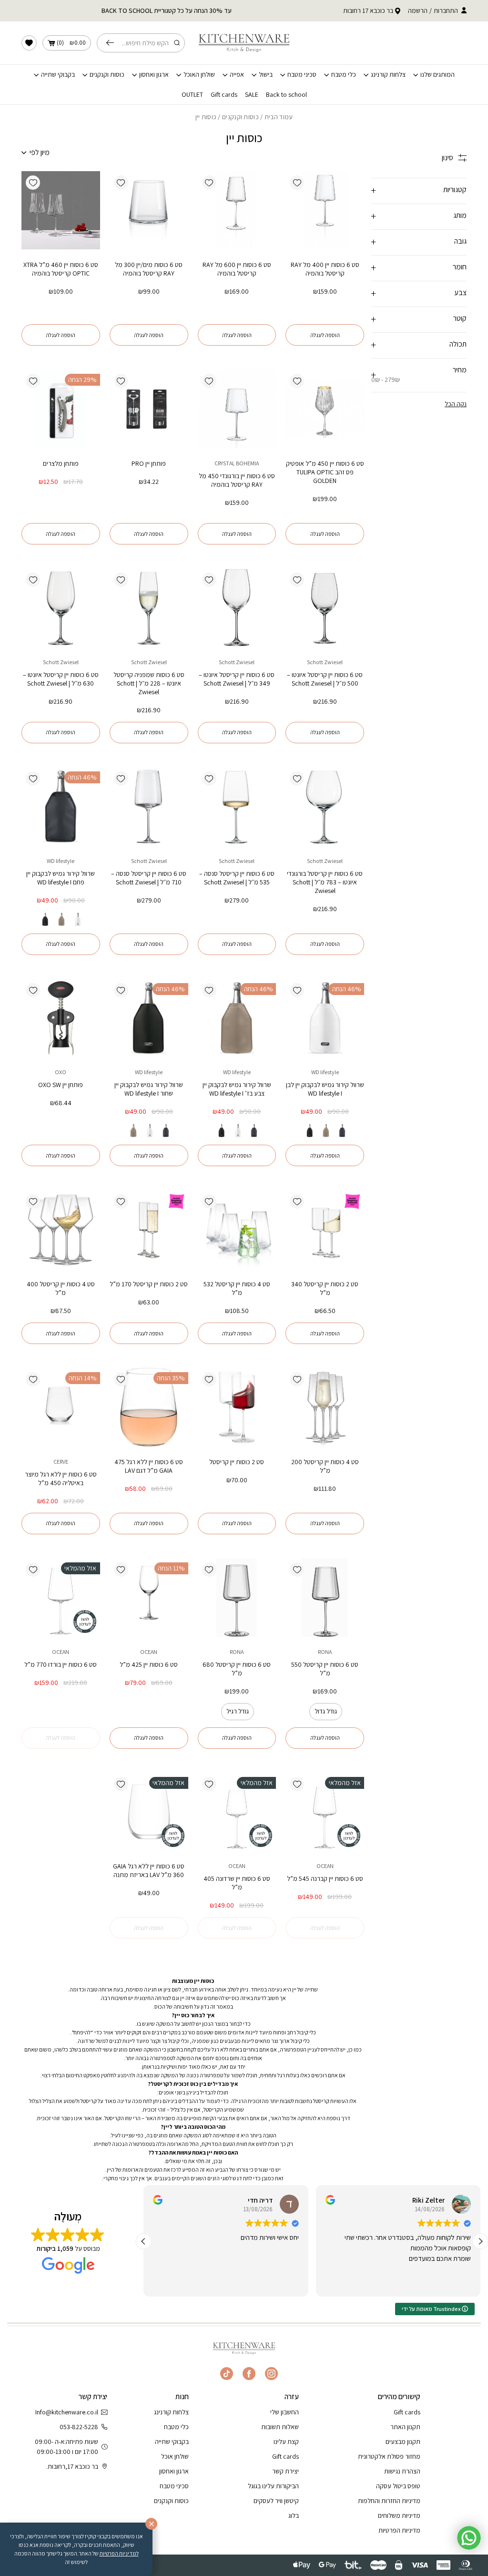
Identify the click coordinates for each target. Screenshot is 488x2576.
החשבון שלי (285, 2412)
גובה (460, 241)
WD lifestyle (61, 861)
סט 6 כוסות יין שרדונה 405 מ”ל (237, 1883)
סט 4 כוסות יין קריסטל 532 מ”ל (237, 1288)
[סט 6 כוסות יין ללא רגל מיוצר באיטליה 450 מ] (61, 1407)
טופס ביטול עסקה (398, 2486)
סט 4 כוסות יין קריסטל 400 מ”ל (61, 1288)
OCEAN (149, 1652)
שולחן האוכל (199, 75)
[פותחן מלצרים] (61, 409)
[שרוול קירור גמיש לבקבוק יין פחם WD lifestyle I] (61, 806)
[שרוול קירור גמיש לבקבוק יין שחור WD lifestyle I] (149, 1018)
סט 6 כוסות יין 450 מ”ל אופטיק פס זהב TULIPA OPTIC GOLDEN (325, 472)
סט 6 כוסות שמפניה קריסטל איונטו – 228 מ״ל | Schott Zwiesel (149, 683)
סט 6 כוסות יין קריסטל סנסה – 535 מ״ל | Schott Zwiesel (237, 878)
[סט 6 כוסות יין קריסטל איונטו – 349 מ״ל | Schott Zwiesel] (237, 608)
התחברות (446, 10)
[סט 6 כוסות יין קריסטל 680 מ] (237, 1597)
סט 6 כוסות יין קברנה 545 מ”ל (325, 1878)
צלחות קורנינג (388, 75)
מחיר (419, 374)
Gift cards (224, 95)
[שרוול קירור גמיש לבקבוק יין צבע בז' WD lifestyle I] (237, 1018)
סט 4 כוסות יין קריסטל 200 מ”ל (325, 1466)
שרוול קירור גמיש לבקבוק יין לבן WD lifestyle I (325, 1089)
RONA (325, 1652)
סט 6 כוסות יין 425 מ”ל (149, 1664)
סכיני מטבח (302, 75)
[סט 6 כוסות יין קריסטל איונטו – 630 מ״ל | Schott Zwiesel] (61, 608)
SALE (252, 95)
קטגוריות (455, 190)
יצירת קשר (285, 2471)
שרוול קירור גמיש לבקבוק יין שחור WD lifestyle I (149, 1089)
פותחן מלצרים (61, 463)
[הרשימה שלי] (29, 43)
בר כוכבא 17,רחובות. (72, 2466)
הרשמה (418, 10)
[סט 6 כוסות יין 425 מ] (149, 1597)
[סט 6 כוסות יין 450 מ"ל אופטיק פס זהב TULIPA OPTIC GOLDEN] (325, 409)
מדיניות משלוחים (399, 2515)
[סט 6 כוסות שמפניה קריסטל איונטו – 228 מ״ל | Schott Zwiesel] (149, 608)
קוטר (460, 318)
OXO (61, 1072)
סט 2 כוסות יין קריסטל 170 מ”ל (149, 1284)
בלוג (294, 2515)
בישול (266, 75)
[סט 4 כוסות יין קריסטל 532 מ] (237, 1229)
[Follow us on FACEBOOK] (249, 2374)
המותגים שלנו (437, 75)
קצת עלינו (286, 2442)
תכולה (458, 344)
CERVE (61, 1462)
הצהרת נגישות (402, 2471)
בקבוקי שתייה (58, 75)
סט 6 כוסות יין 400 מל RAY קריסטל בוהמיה (325, 269)
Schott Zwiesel (325, 662)
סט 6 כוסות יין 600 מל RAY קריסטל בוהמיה (237, 269)
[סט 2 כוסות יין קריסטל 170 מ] (149, 1229)
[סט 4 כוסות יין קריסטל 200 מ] (325, 1407)
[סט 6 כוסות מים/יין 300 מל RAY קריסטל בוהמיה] (149, 210)
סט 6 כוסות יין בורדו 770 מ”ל (61, 1664)
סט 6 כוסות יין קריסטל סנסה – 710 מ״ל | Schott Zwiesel (149, 878)
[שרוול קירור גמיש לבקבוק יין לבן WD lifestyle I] (325, 1018)
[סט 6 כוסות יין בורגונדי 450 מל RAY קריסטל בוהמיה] (237, 409)
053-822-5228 (79, 2427)
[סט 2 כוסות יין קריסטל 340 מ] (325, 1229)
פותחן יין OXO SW (61, 1085)
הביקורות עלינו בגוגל (273, 2486)
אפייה (237, 75)
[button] (297, 183)
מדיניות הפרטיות (399, 2530)
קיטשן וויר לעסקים (276, 2501)
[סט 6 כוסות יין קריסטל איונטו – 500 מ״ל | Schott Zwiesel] (325, 608)
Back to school (286, 95)
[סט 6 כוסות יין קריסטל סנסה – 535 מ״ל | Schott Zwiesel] (237, 806)
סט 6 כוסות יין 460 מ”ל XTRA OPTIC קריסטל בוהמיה (61, 269)
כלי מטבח (344, 75)
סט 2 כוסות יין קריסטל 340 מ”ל (325, 1288)
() (71, 43)
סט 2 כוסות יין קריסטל (237, 1462)
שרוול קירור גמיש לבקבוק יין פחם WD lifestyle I (61, 878)
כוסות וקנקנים (107, 75)
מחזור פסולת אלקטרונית (389, 2456)
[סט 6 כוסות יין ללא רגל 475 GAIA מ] (149, 1407)
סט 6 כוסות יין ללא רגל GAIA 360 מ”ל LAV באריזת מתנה (149, 1870)
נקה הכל (456, 404)
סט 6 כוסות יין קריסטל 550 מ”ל (325, 1669)
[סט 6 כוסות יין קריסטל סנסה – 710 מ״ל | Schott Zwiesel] (149, 806)
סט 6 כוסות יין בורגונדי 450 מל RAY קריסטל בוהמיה (237, 480)
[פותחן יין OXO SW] (61, 1018)
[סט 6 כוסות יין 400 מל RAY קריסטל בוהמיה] (325, 210)
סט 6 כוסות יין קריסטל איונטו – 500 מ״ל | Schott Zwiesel (325, 679)
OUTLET (192, 95)
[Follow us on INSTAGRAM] (271, 2374)
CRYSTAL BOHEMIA (237, 463)
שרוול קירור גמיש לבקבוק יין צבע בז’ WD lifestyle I (237, 1089)
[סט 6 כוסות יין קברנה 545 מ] (325, 1812)
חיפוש (112, 43)
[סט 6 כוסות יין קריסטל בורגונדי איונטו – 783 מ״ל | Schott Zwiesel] (325, 806)
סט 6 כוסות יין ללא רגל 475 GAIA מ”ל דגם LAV (149, 1466)
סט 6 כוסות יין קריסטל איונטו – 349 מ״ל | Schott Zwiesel (237, 679)
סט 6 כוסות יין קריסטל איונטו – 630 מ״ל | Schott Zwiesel (61, 679)
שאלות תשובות (280, 2427)
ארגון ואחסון (154, 75)
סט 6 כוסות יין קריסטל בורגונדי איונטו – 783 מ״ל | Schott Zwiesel (325, 882)
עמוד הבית (279, 117)
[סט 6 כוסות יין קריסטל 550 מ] (325, 1597)
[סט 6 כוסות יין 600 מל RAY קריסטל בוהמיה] (237, 210)
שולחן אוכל (175, 2456)
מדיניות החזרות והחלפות (389, 2501)
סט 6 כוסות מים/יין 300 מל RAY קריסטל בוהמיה (149, 269)
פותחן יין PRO (149, 463)
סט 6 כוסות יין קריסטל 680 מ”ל (237, 1669)
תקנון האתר (405, 2427)
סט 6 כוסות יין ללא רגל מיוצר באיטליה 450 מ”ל (61, 1478)
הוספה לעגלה (325, 335)
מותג (460, 215)
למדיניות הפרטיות (119, 2553)
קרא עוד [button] (289, 2282)
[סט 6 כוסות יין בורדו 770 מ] (61, 1597)
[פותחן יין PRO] (149, 409)
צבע (460, 292)
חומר (460, 267)
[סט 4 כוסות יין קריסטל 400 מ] (61, 1229)
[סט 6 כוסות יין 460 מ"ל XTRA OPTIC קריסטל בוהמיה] (61, 210)
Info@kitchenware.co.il (67, 2412)
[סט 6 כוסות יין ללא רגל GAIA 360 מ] (149, 1812)
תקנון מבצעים (403, 2442)
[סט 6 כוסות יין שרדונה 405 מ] (237, 1812)
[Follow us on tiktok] (227, 2374)
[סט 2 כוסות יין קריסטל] (237, 1407)
